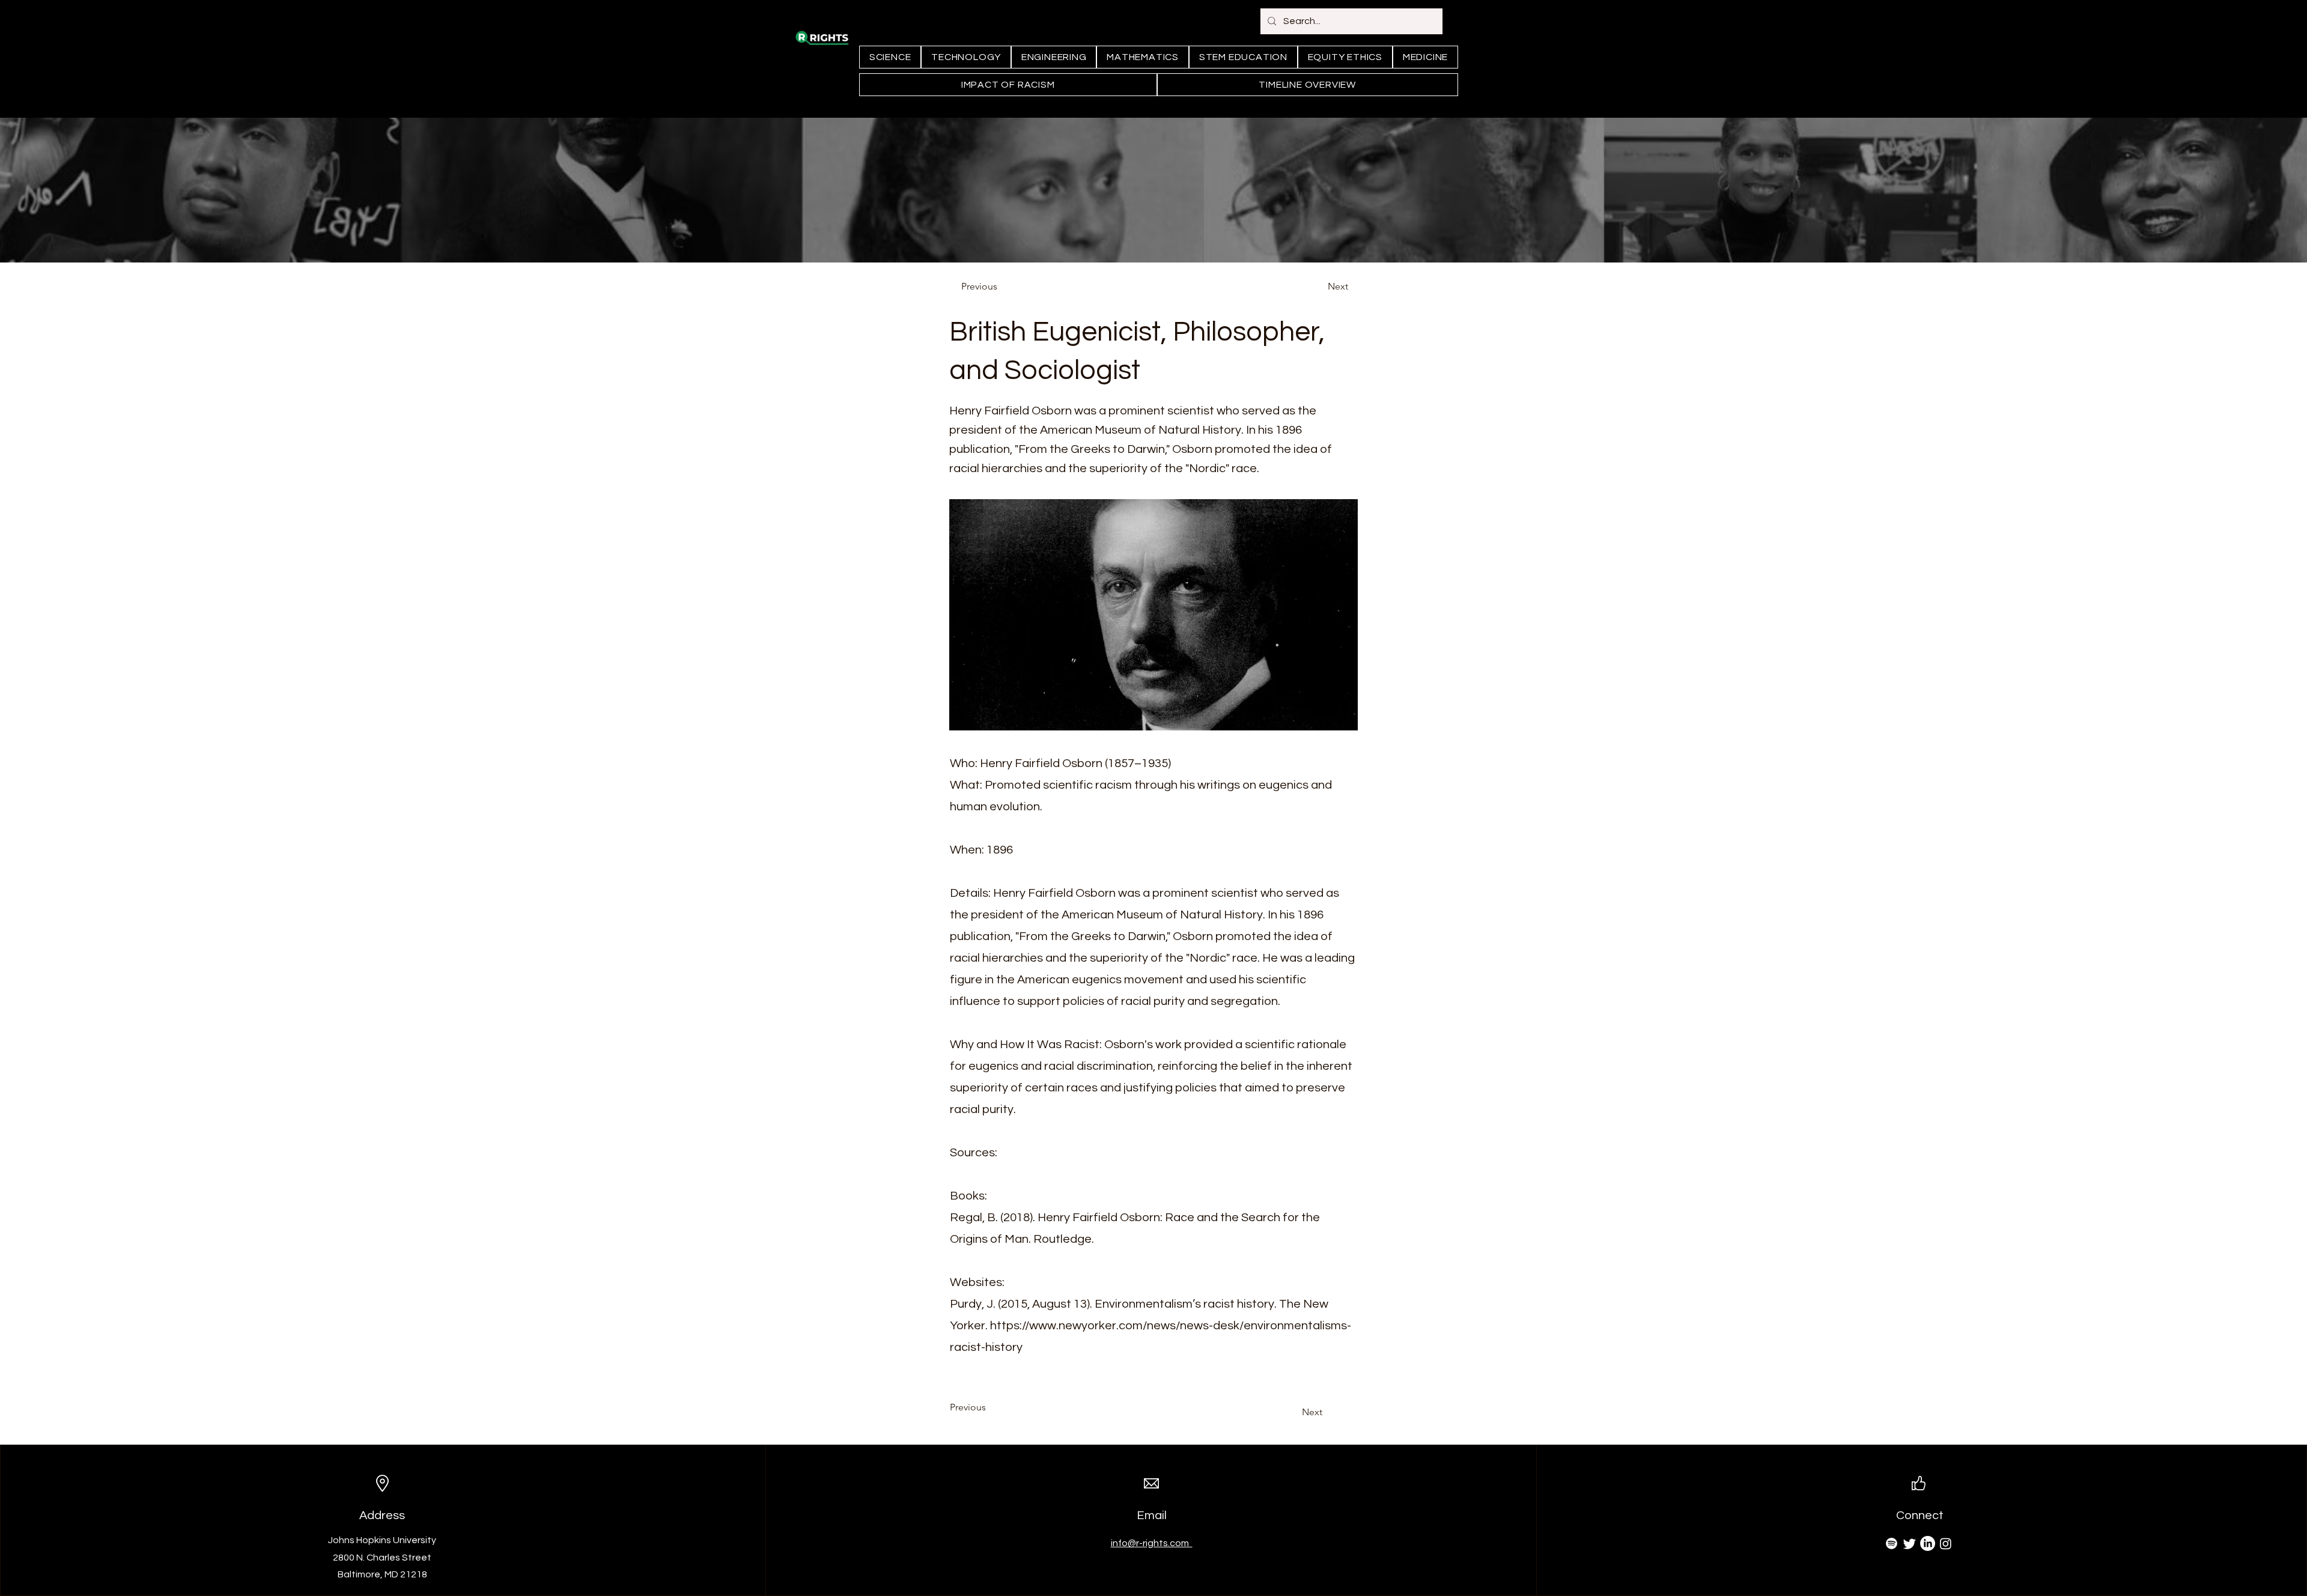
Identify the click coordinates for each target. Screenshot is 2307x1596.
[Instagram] (1946, 1543)
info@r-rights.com (1152, 1543)
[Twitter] (1910, 1543)
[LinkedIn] (1928, 1543)
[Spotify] (1892, 1543)
